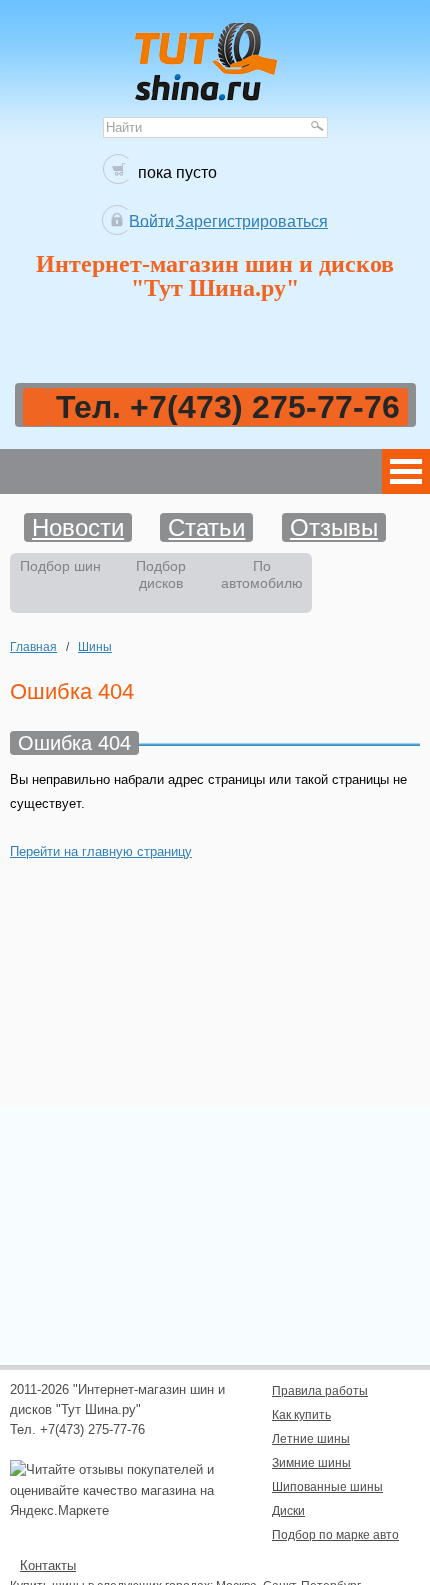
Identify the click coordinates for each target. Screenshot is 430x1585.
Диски (288, 1510)
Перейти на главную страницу (101, 851)
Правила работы (320, 1390)
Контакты (48, 1565)
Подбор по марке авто (335, 1534)
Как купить (301, 1414)
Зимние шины (311, 1462)
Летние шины (311, 1438)
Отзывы (334, 527)
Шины (95, 646)
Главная (33, 646)
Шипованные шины (327, 1486)
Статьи (206, 527)
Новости (78, 527)
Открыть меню (406, 471)
